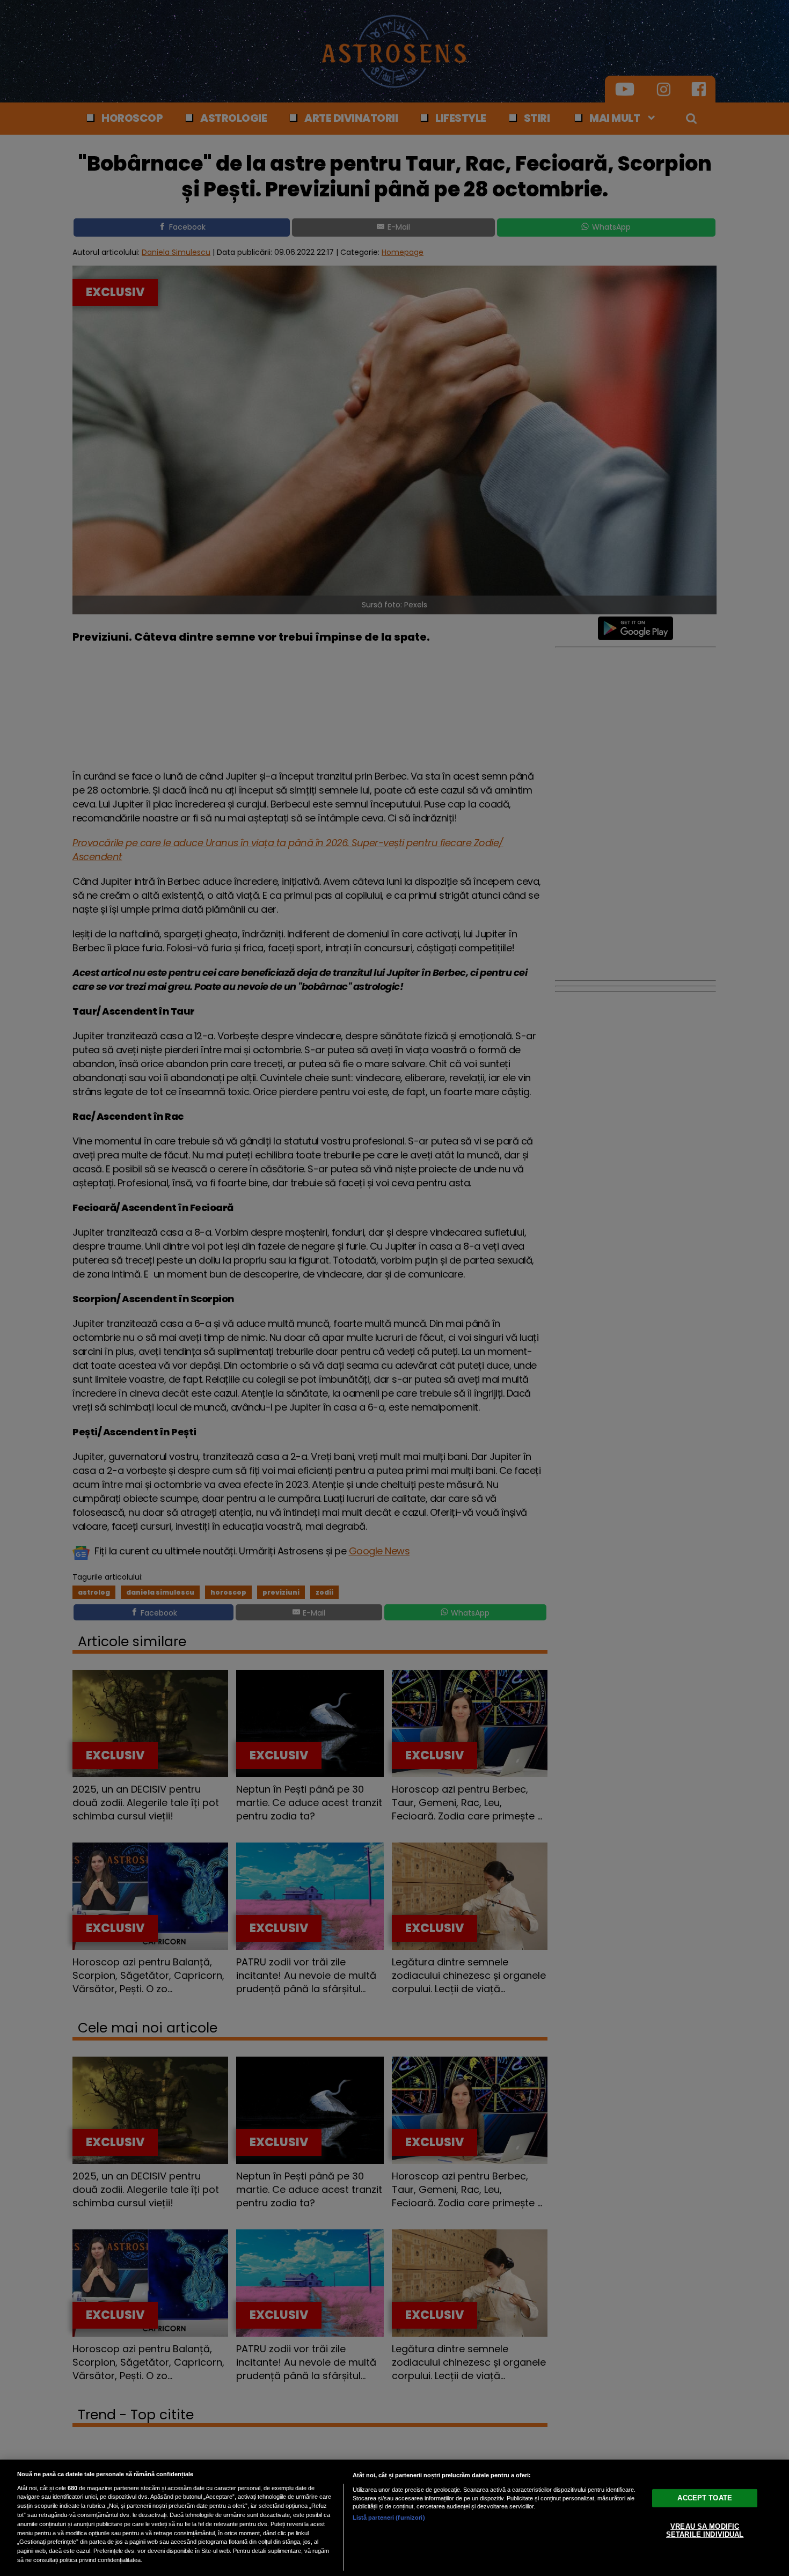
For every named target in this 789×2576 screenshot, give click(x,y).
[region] (394, 2518)
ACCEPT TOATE (705, 2497)
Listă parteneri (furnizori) (389, 2518)
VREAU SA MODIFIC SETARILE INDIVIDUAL (705, 2530)
